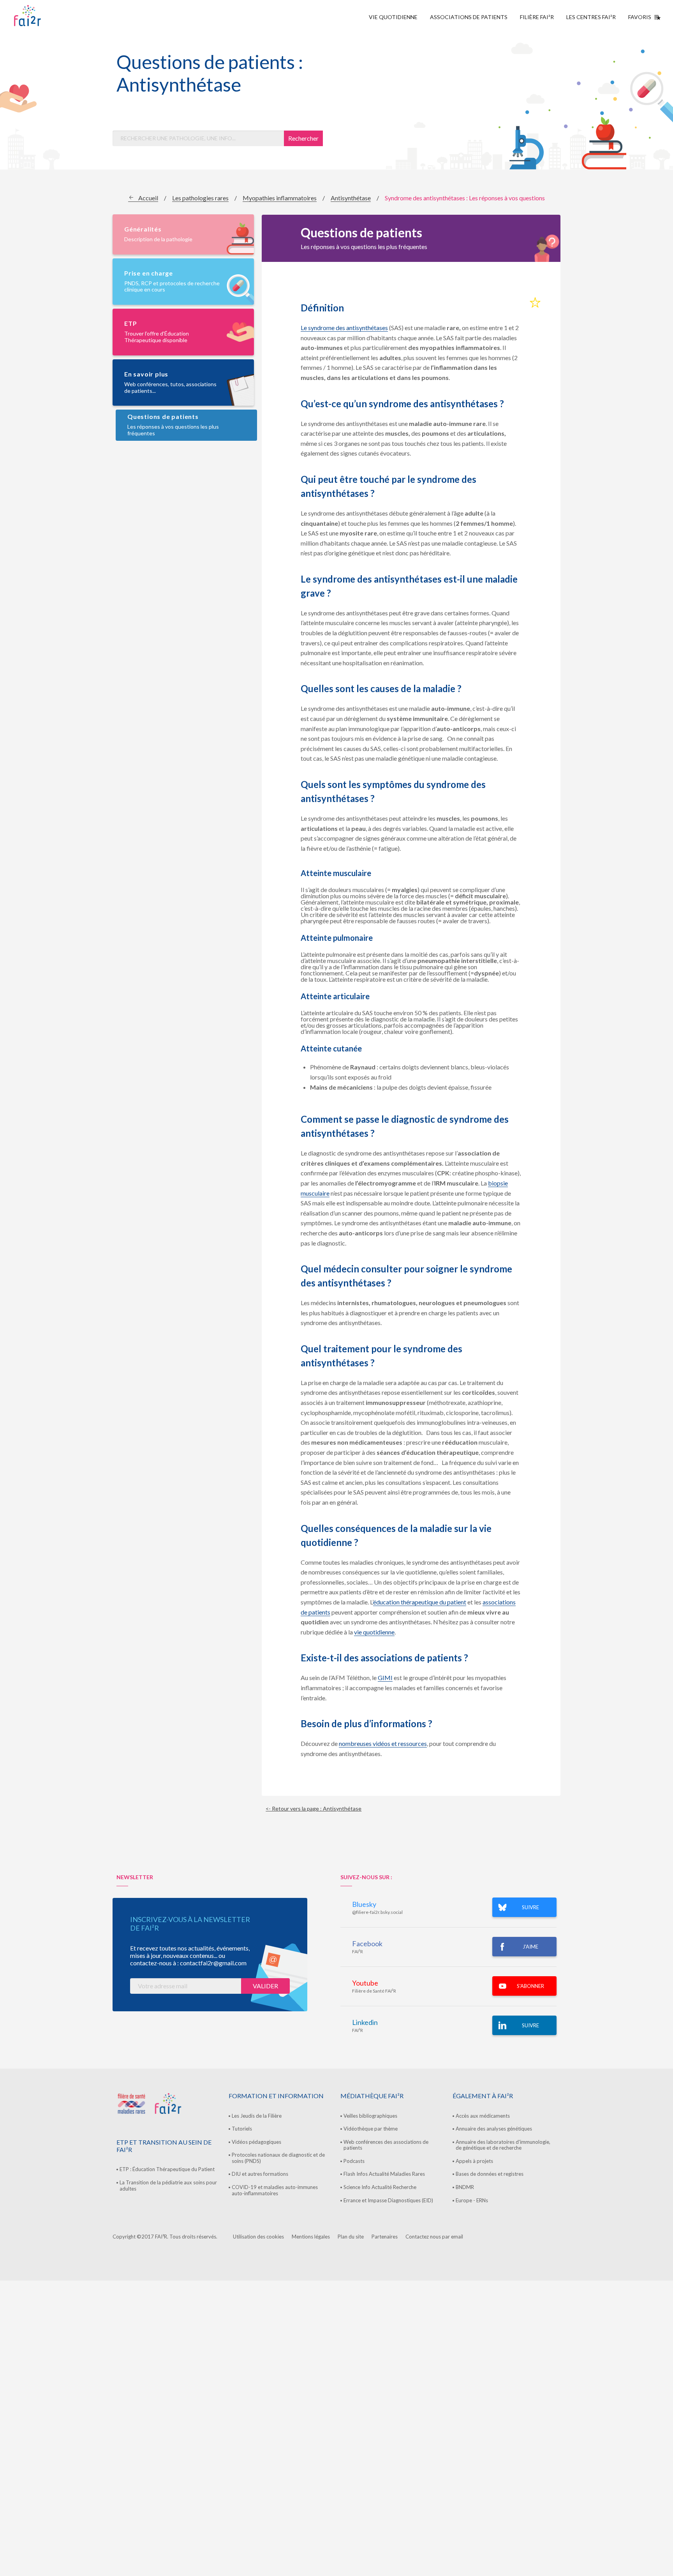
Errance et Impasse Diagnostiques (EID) (388, 2200)
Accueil (148, 198)
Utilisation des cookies (258, 2237)
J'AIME (530, 1947)
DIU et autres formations (260, 2174)
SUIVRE (530, 1907)
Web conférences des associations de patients (386, 2145)
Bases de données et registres (490, 2174)
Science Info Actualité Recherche (380, 2187)
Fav (535, 303)
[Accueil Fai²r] (47, 16)
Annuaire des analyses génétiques (494, 2129)
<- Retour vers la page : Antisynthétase (314, 1808)
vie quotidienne (374, 1632)
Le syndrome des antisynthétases (344, 328)
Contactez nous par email (434, 2237)
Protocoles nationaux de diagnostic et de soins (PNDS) (278, 2158)
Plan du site (351, 2237)
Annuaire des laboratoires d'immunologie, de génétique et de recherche (503, 2145)
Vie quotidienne (393, 17)
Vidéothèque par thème (371, 2129)
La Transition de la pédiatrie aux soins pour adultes (168, 2186)
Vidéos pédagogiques (256, 2142)
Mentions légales (311, 2237)
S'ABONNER (530, 1986)
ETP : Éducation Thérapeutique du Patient (167, 2169)
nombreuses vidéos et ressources (383, 1743)
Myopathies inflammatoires (280, 198)
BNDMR (465, 2187)
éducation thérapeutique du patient (420, 1602)
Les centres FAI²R (591, 17)
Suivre (530, 2025)
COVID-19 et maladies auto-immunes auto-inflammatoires (275, 2190)
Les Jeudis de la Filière (257, 2116)
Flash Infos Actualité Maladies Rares (384, 2174)
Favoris (640, 17)
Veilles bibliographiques (370, 2116)
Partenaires (385, 2237)
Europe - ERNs (472, 2200)
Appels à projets (474, 2161)
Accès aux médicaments (483, 2116)
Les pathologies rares (200, 198)
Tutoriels (242, 2129)
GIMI (385, 1678)
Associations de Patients (469, 17)
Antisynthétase (351, 198)
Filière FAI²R (537, 17)
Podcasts (354, 2161)
